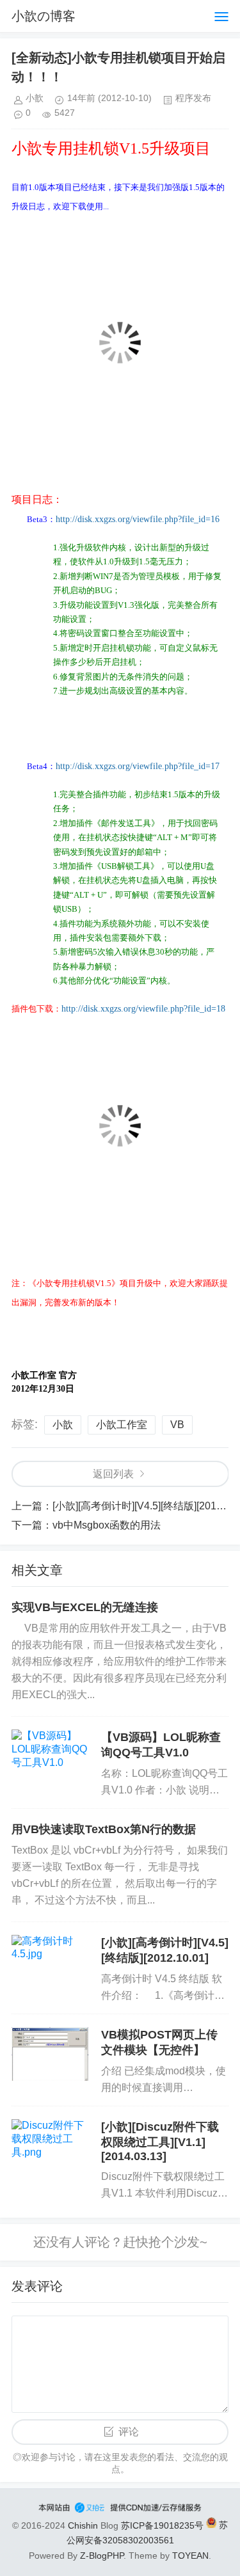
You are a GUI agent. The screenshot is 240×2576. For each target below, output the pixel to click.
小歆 (63, 1425)
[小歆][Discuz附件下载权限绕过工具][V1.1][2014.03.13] (160, 2142)
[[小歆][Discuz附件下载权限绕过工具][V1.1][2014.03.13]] (50, 2146)
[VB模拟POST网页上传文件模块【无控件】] (50, 2054)
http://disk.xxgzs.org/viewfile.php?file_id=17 (138, 766)
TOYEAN (190, 2556)
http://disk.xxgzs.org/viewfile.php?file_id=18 (143, 1009)
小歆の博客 (44, 16)
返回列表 (113, 1474)
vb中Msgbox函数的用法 (107, 1525)
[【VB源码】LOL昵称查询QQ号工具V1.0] (50, 1756)
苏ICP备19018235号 (162, 2525)
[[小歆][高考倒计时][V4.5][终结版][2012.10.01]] (50, 1962)
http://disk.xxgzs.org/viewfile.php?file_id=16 (138, 519)
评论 (129, 2432)
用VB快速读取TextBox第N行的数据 (104, 1829)
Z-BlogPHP (102, 2556)
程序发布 (193, 98)
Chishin (83, 2525)
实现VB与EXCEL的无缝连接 (85, 1607)
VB (177, 1425)
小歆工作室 (122, 1425)
